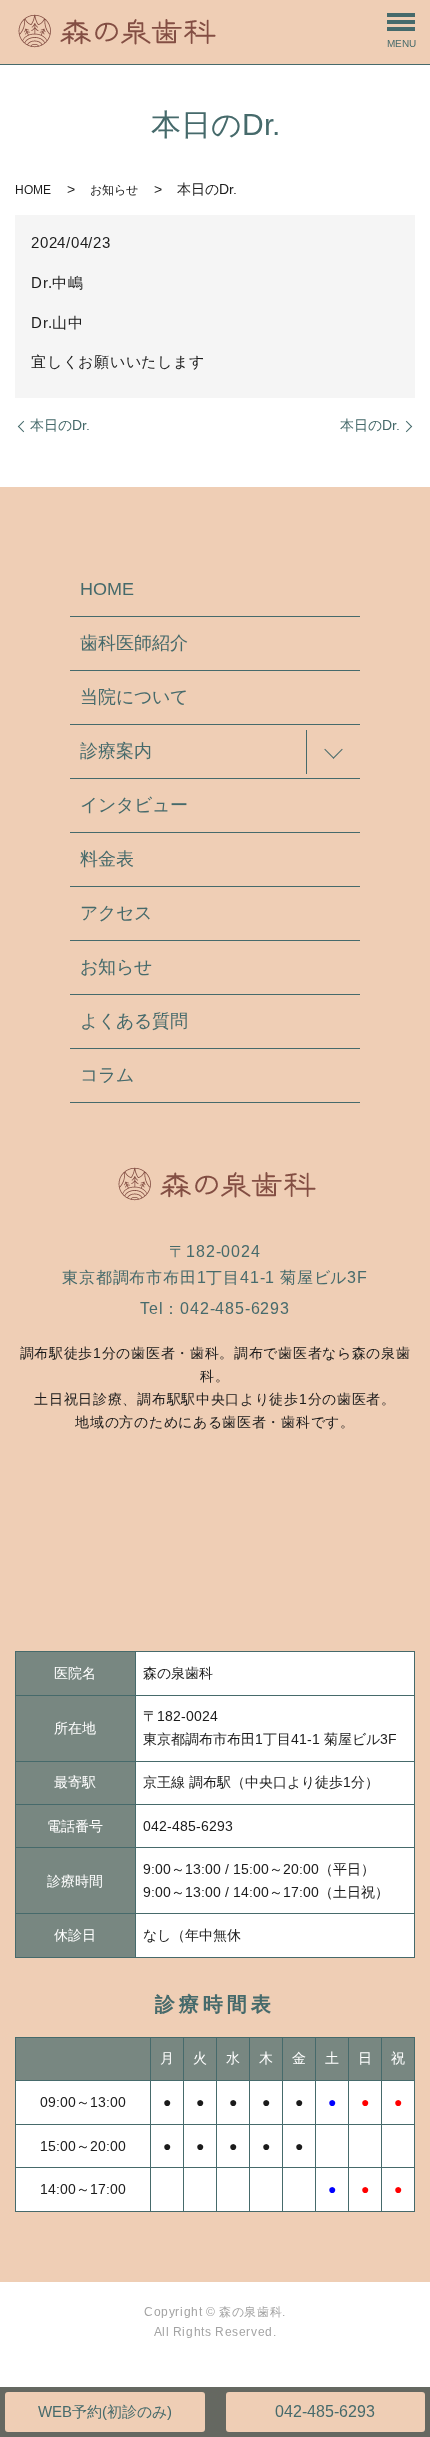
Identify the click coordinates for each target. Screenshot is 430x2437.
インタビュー (134, 805)
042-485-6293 (325, 2411)
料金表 (107, 859)
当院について (134, 697)
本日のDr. (60, 425)
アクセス (116, 913)
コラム (107, 1075)
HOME (33, 190)
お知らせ (114, 190)
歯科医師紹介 (134, 643)
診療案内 (116, 751)
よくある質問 (134, 1021)
